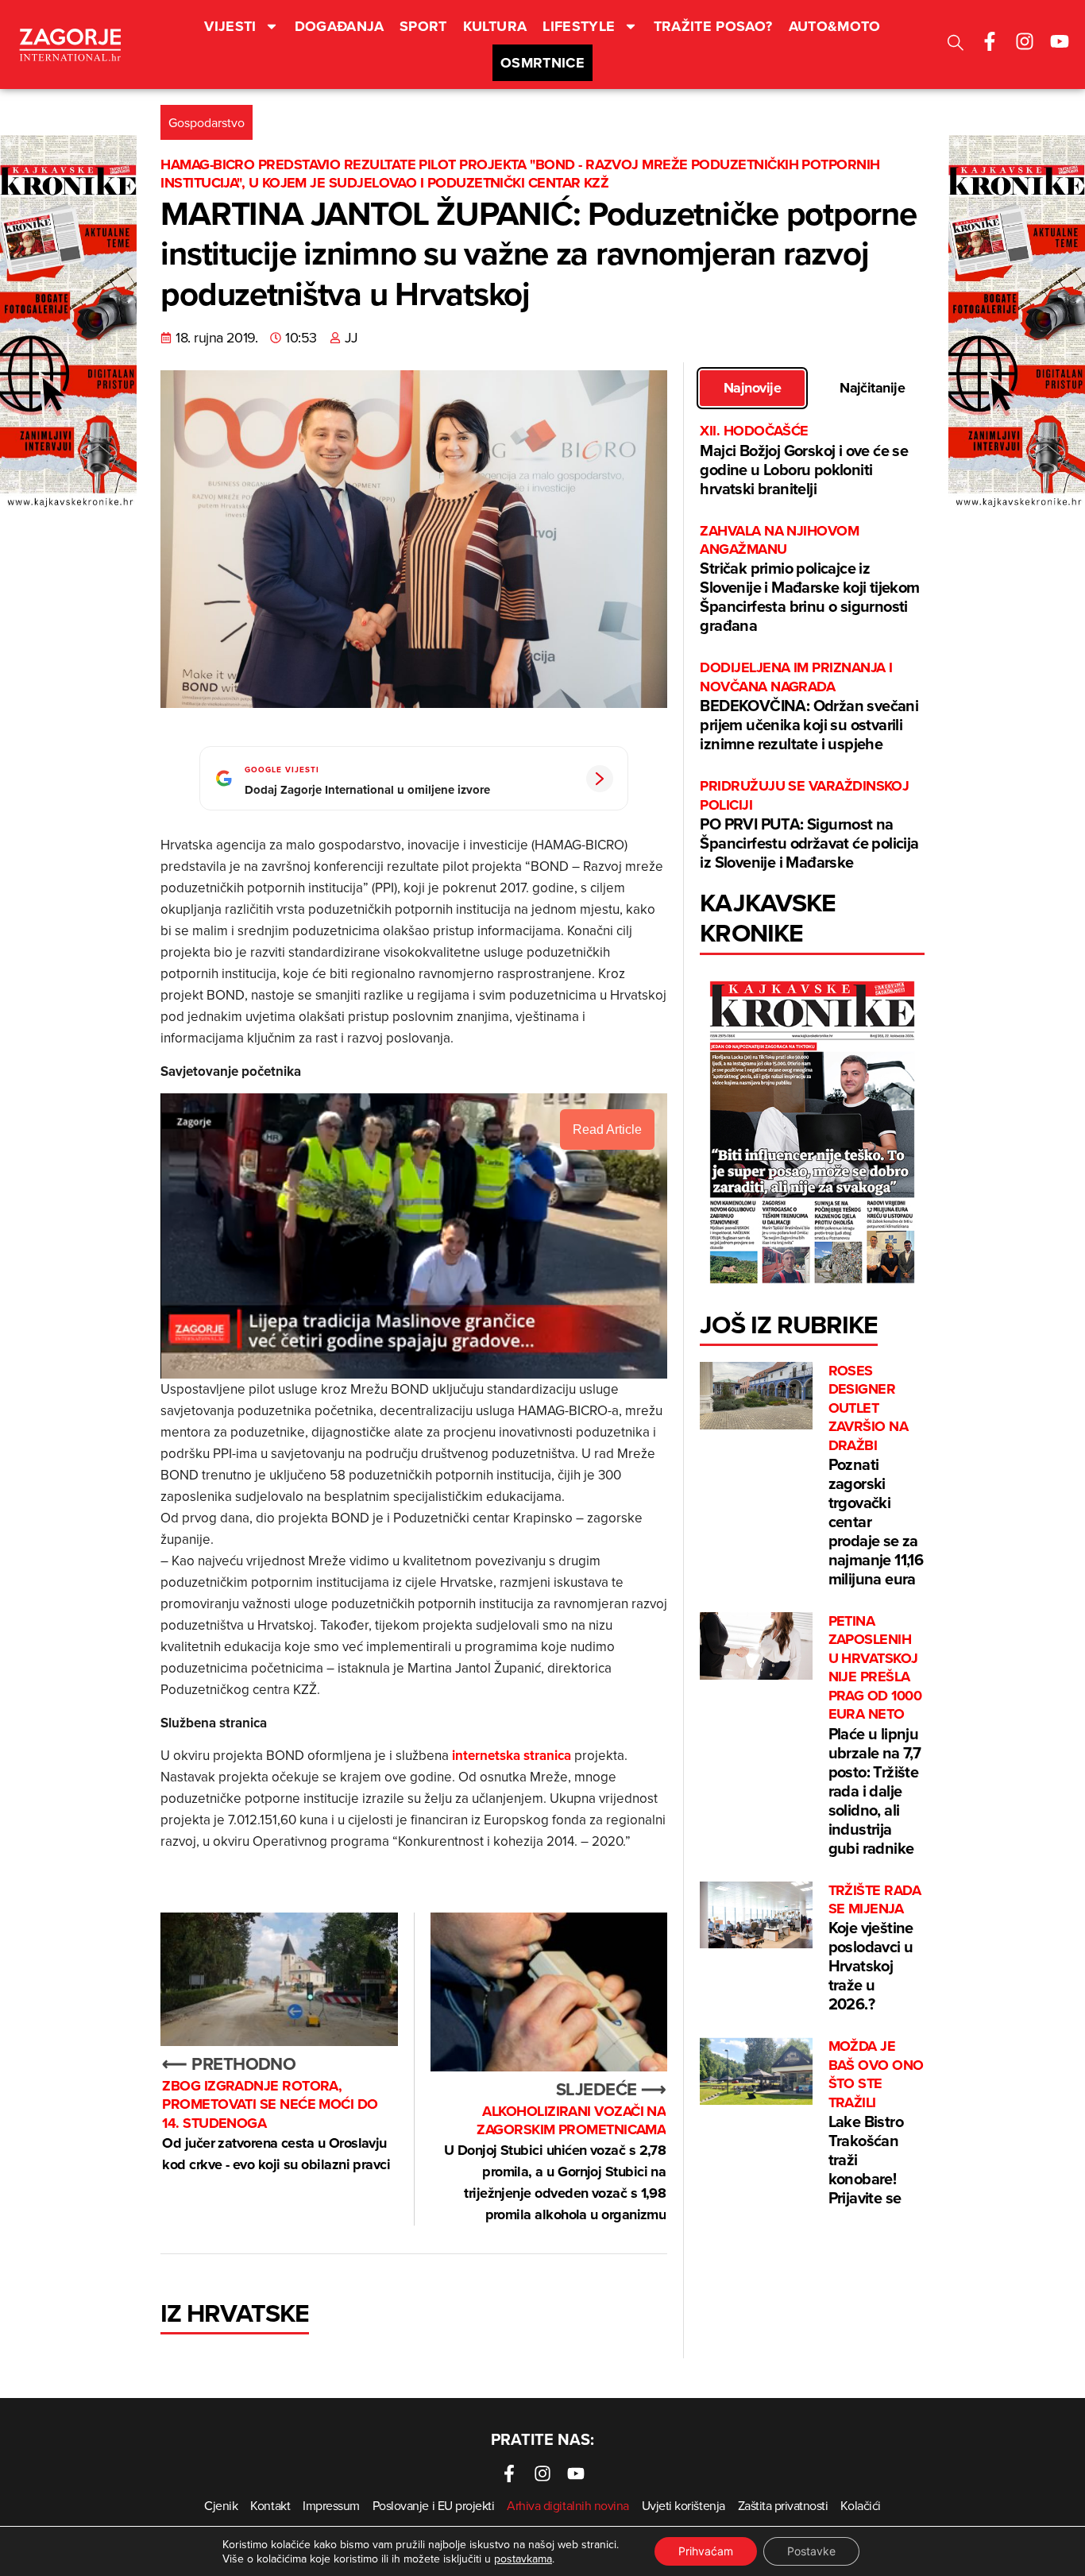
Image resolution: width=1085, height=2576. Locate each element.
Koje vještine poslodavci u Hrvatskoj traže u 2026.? (875, 1949)
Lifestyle (579, 26)
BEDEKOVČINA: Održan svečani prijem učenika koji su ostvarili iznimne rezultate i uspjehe (809, 707)
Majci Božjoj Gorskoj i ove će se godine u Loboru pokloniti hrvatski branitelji (804, 460)
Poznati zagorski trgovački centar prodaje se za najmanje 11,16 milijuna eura (876, 1476)
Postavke (811, 2551)
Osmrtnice (542, 63)
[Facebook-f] (990, 41)
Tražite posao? (713, 26)
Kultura (495, 26)
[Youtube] (1060, 41)
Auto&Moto (835, 26)
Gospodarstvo (207, 122)
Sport (423, 26)
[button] (956, 45)
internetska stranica (512, 1755)
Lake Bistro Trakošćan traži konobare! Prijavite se (876, 2123)
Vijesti (230, 26)
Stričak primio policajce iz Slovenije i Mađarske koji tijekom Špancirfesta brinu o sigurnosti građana (809, 580)
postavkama (523, 2559)
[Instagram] (1025, 41)
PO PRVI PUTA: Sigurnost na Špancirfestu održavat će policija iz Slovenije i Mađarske (809, 825)
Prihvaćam (706, 2551)
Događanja (339, 26)
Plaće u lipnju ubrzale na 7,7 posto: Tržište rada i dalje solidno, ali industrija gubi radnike (875, 1735)
